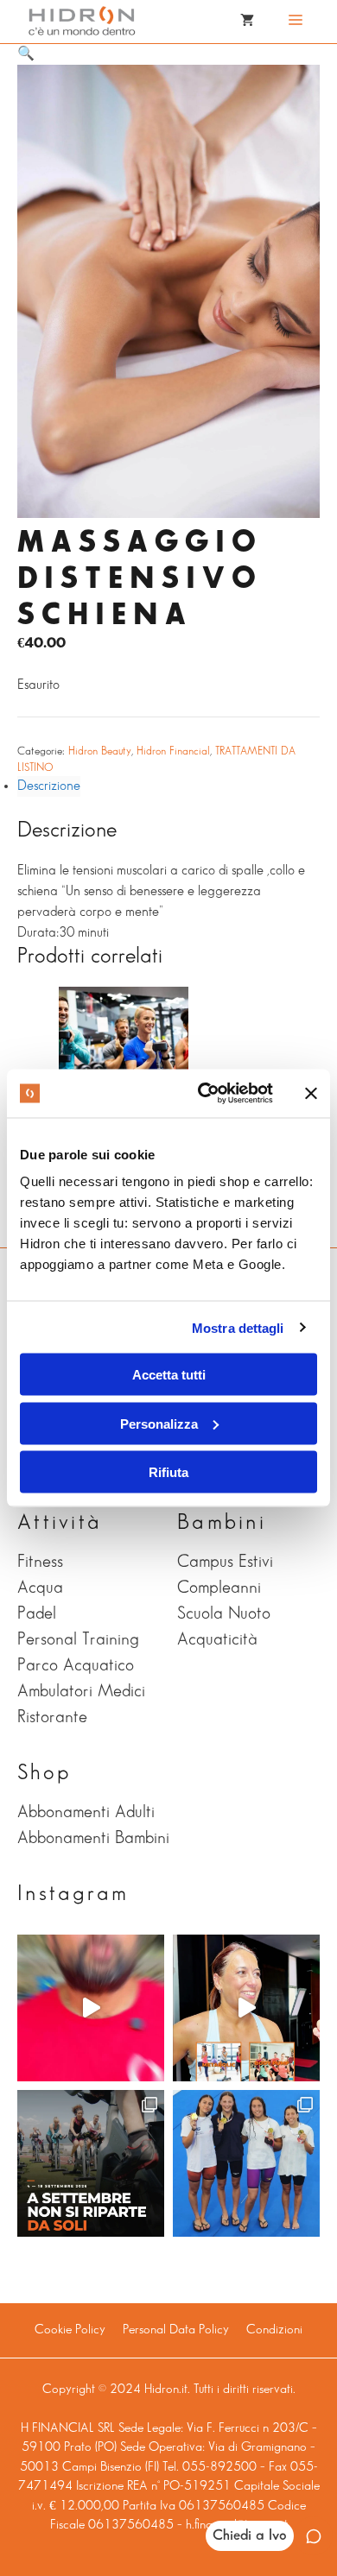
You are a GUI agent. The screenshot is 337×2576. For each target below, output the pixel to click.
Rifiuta (168, 1472)
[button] (26, 54)
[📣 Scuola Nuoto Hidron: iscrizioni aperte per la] (91, 2008)
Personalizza (159, 1423)
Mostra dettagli (238, 1327)
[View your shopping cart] (247, 22)
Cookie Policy (70, 2330)
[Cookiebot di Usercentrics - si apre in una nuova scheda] (204, 1094)
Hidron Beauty (100, 751)
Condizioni (274, 2330)
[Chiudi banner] (311, 1093)
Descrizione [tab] (49, 786)
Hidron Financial (173, 751)
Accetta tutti (169, 1375)
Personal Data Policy (176, 2330)
